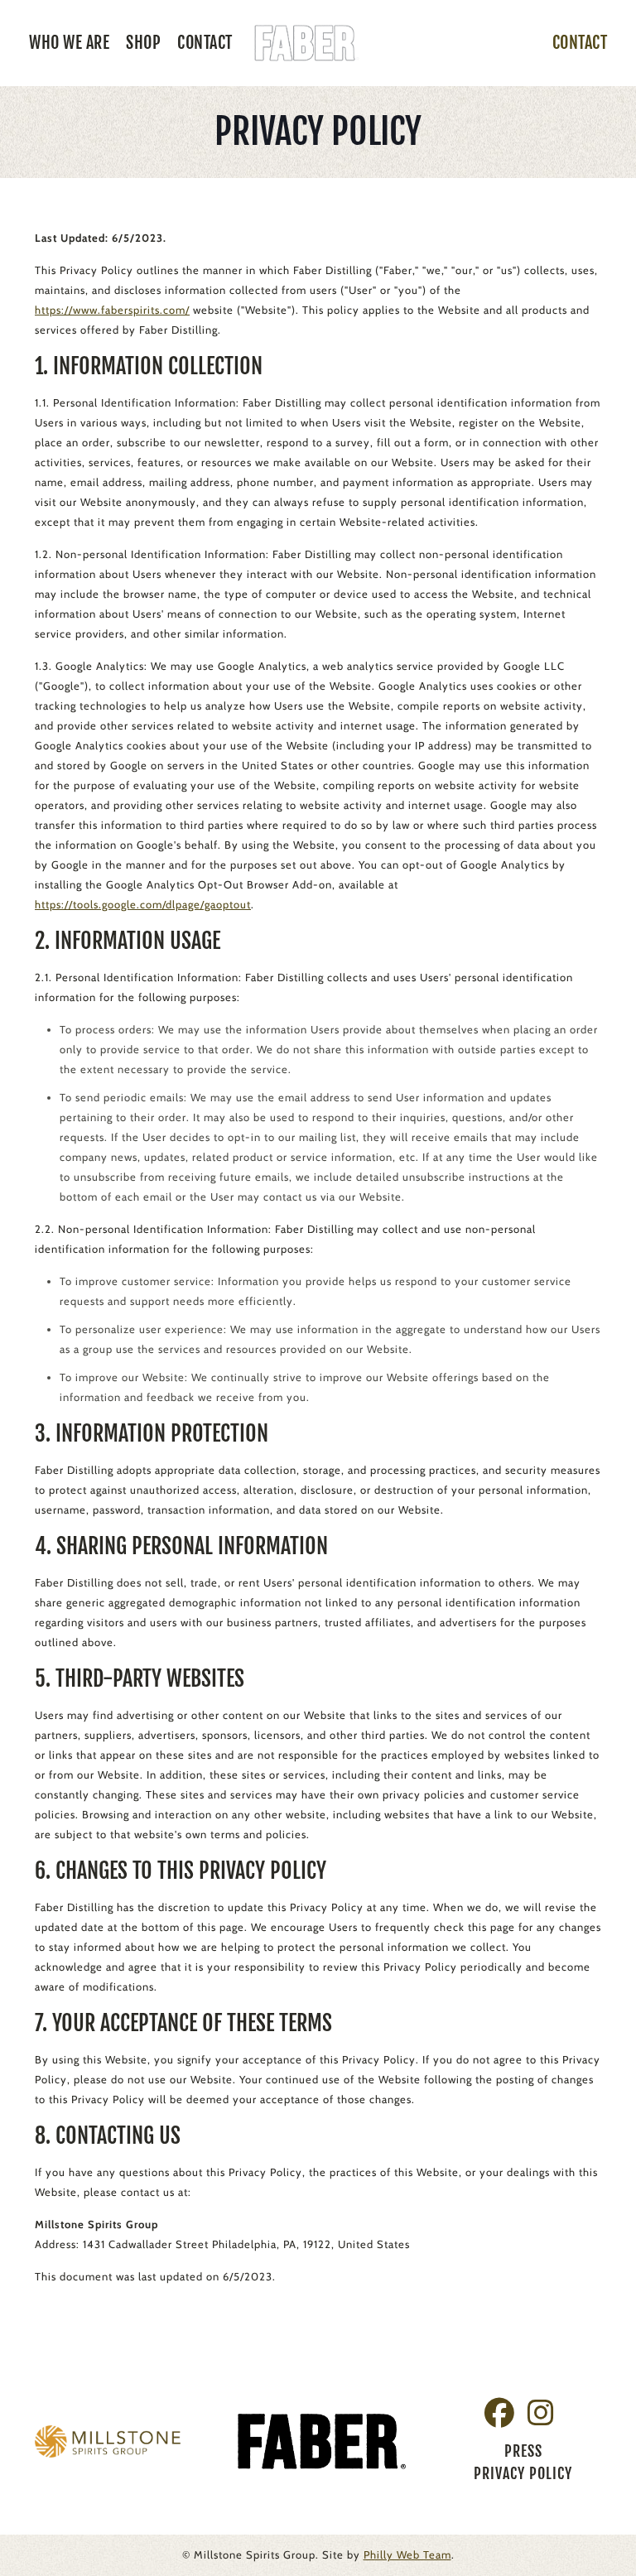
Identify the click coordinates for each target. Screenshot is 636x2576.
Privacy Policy (523, 2473)
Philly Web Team (407, 2554)
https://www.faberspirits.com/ (112, 310)
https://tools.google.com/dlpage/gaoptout (143, 904)
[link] (108, 2441)
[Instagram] (535, 2413)
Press (523, 2451)
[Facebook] (494, 2413)
